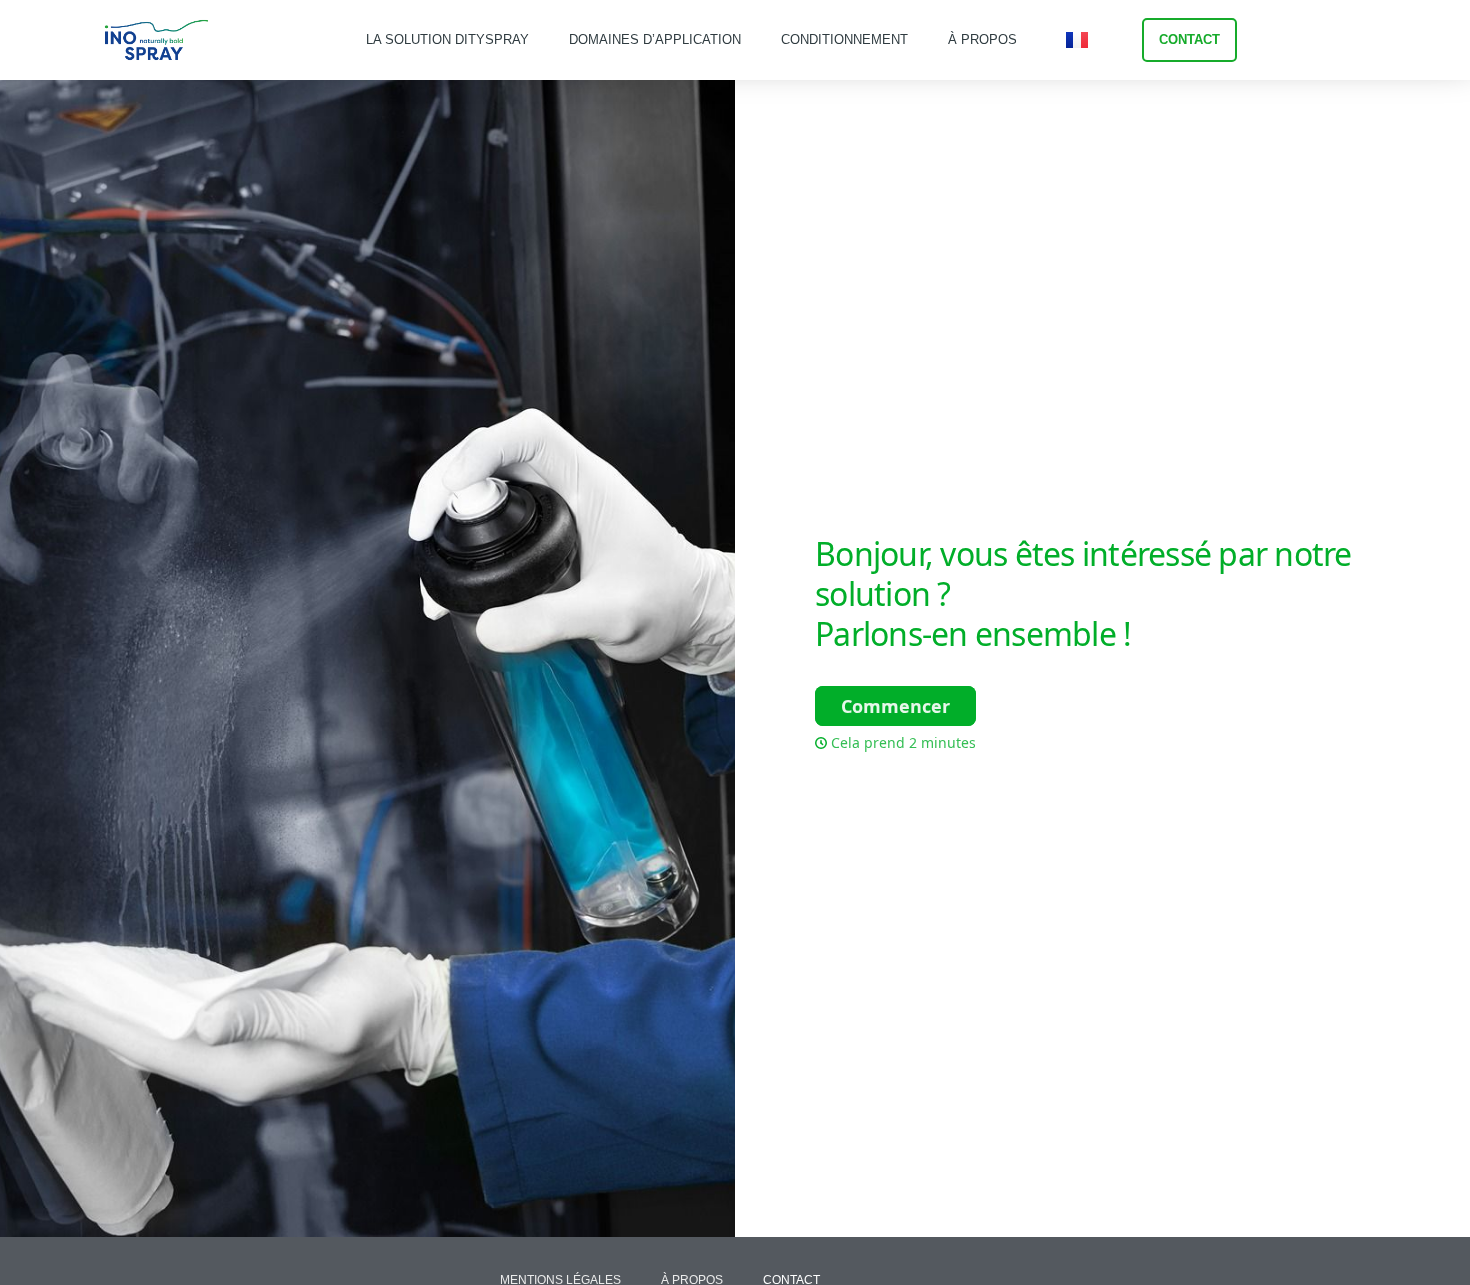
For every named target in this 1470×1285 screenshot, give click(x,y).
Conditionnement (844, 39)
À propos (982, 39)
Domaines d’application (655, 39)
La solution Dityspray (447, 39)
